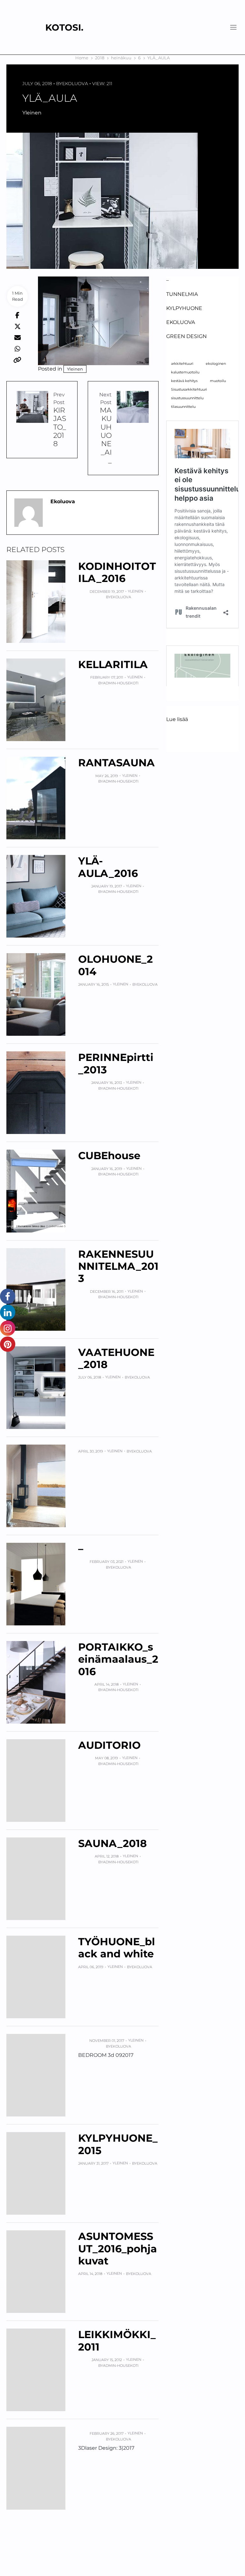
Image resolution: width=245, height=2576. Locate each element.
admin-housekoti (121, 683)
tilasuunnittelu (183, 407)
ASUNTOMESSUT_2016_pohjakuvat (118, 2248)
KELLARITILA (113, 664)
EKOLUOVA (181, 322)
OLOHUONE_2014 (115, 965)
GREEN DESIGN (186, 336)
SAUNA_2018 (112, 1843)
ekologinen (216, 364)
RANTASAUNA (116, 763)
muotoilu (218, 381)
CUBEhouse (109, 1156)
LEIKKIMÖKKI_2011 (117, 2340)
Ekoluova (75, 84)
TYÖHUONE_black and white (117, 1948)
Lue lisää (177, 720)
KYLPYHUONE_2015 (118, 2144)
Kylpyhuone (184, 308)
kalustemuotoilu (185, 372)
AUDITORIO (109, 1745)
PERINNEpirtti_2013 (116, 1063)
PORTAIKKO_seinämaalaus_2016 (118, 1659)
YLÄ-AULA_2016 (108, 867)
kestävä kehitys (184, 381)
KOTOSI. (64, 27)
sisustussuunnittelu (187, 398)
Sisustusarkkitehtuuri (189, 390)
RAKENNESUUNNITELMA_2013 (118, 1266)
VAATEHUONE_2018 (116, 1358)
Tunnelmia (182, 294)
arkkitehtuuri (182, 364)
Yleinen (32, 113)
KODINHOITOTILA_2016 (117, 572)
